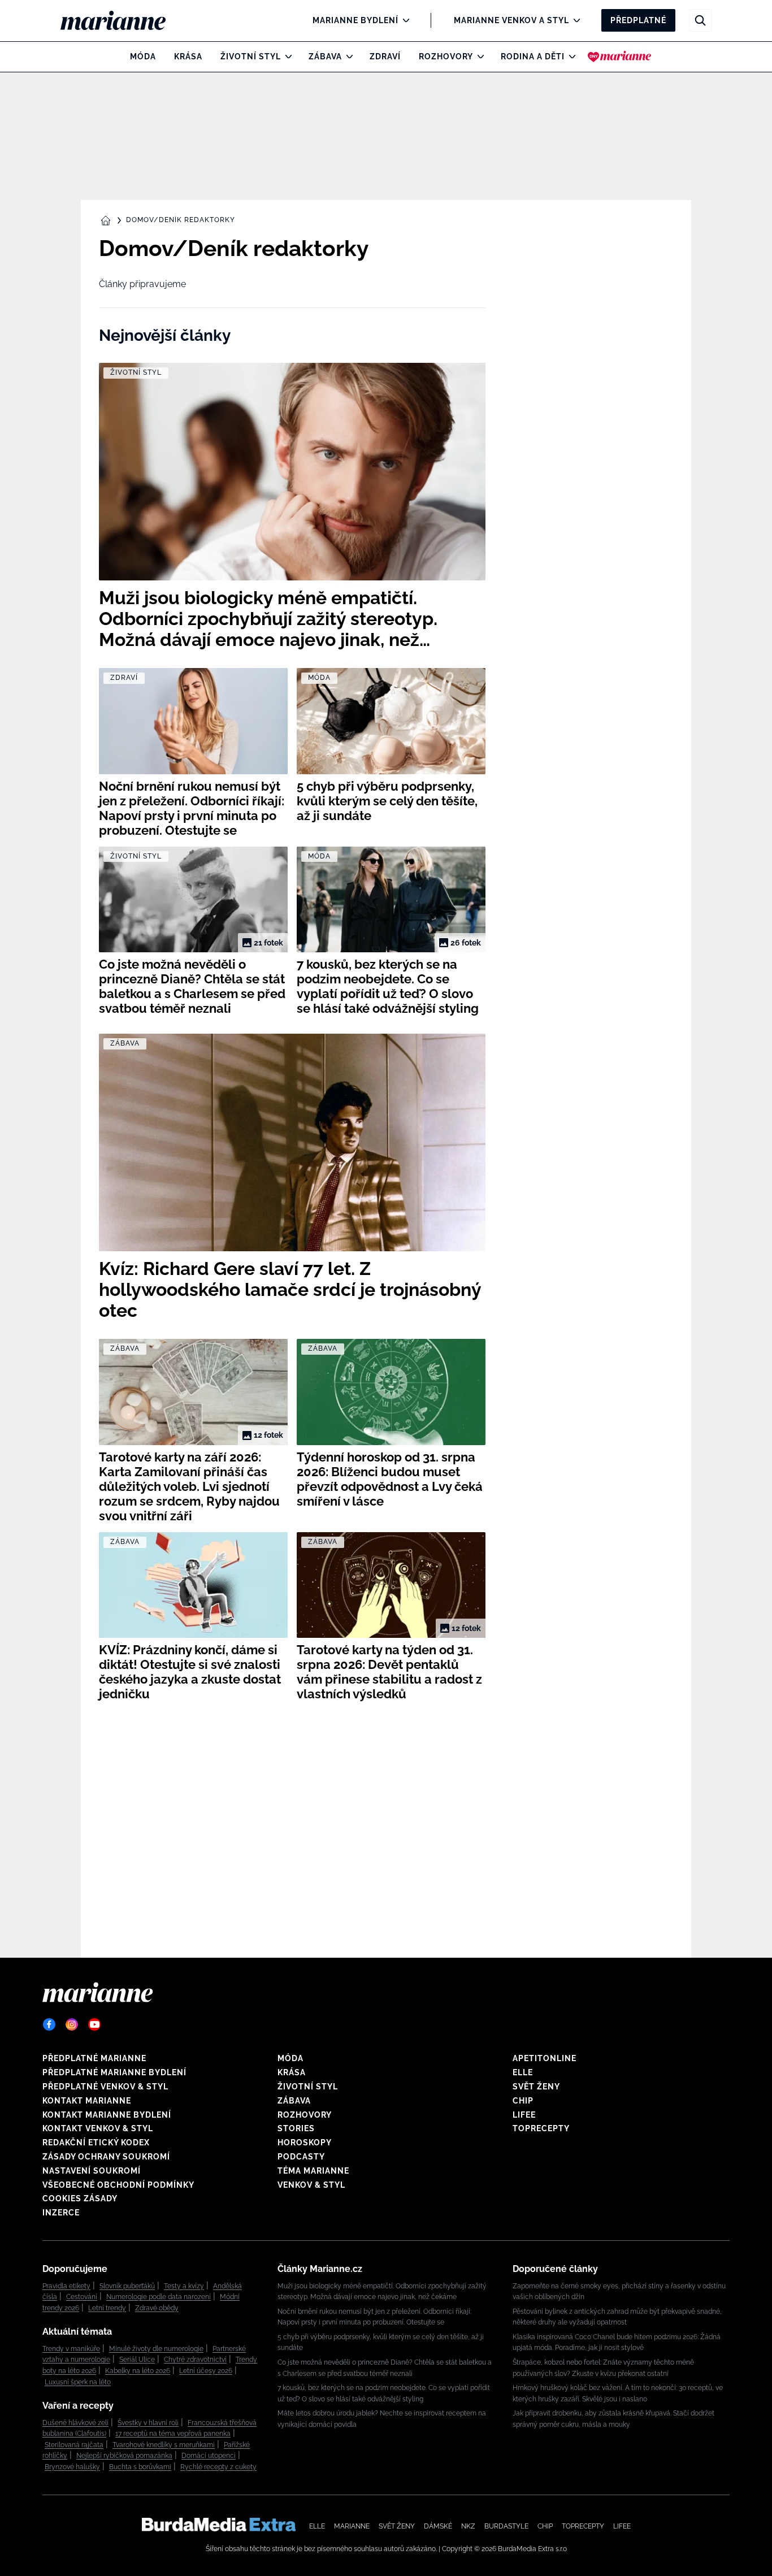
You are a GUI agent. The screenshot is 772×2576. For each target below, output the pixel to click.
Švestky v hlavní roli (148, 2423)
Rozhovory (446, 57)
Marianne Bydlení (355, 20)
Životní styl (251, 57)
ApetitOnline (545, 2058)
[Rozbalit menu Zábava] (347, 57)
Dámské (438, 2526)
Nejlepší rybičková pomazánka (124, 2456)
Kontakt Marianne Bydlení (107, 2115)
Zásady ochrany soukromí (106, 2157)
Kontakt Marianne (87, 2101)
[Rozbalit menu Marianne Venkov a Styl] (574, 20)
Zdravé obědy (157, 2308)
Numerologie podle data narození (159, 2297)
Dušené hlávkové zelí (75, 2423)
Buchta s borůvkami (140, 2467)
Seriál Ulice (137, 2360)
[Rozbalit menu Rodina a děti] (569, 57)
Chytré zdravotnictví (195, 2360)
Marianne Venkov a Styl (511, 20)
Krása (188, 57)
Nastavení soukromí (92, 2171)
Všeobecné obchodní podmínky (118, 2185)
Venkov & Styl (311, 2185)
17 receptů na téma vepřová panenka (173, 2434)
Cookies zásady (80, 2198)
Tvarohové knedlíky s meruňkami (164, 2445)
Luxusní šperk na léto (78, 2382)
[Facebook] (49, 2024)
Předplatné (638, 20)
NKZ (468, 2526)
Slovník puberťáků (127, 2286)
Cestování (82, 2297)
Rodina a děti (533, 57)
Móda (143, 57)
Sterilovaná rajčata (74, 2445)
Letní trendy (107, 2308)
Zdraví (385, 57)
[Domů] (122, 20)
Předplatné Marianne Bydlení (114, 2072)
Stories (296, 2128)
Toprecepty (541, 2128)
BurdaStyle (506, 2526)
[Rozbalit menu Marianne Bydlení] (403, 20)
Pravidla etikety (66, 2286)
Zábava (325, 57)
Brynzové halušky (72, 2467)
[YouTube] (94, 2024)
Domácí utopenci (209, 2456)
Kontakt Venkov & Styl (98, 2128)
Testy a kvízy (184, 2286)
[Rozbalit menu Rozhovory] (478, 57)
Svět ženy (536, 2087)
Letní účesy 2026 (206, 2371)
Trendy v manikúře (71, 2349)
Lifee (524, 2115)
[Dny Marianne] (620, 57)
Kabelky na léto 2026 (138, 2371)
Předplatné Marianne (94, 2058)
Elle (523, 2072)
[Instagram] (72, 2024)
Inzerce (61, 2213)
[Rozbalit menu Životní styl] (286, 57)
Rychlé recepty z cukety (218, 2467)
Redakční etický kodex (96, 2143)
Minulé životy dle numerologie (156, 2349)
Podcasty (301, 2157)
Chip (523, 2101)
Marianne (352, 2526)
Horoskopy (305, 2143)
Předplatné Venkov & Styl (105, 2087)
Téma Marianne (313, 2171)
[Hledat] (700, 20)
